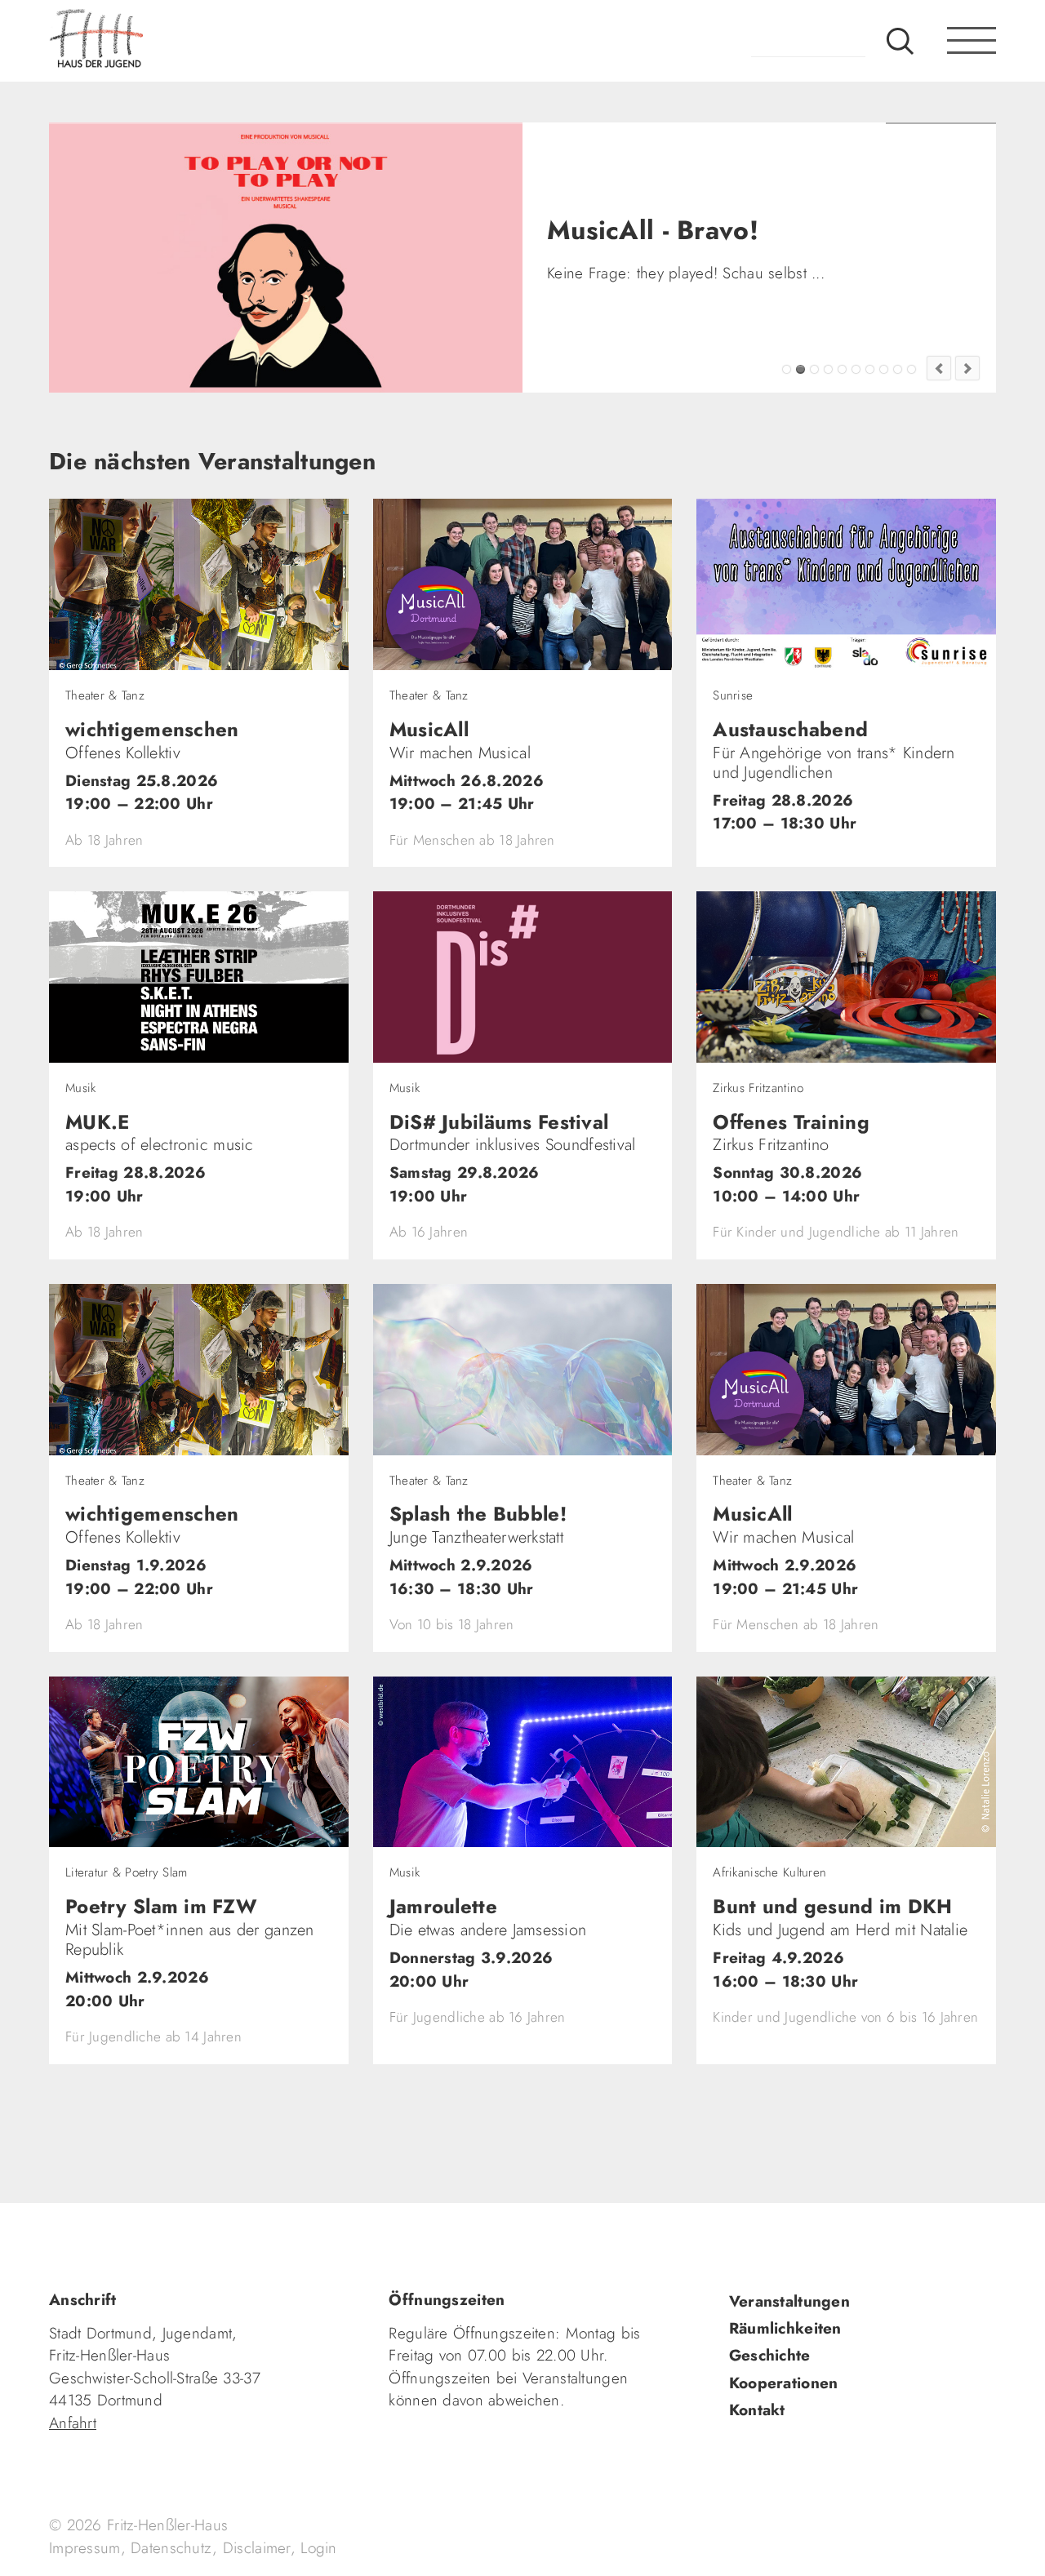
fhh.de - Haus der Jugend (151, 41)
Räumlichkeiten (785, 2328)
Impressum (85, 2548)
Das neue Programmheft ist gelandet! (814, 369)
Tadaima (787, 369)
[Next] (967, 368)
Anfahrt (73, 2423)
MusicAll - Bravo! (800, 369)
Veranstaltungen (789, 2301)
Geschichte (770, 2355)
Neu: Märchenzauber (898, 369)
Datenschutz (171, 2548)
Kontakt (757, 2410)
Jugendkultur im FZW (912, 369)
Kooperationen (784, 2383)
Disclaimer (257, 2548)
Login (318, 2548)
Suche (900, 41)
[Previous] (939, 368)
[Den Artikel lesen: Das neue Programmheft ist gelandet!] (299, 258)
